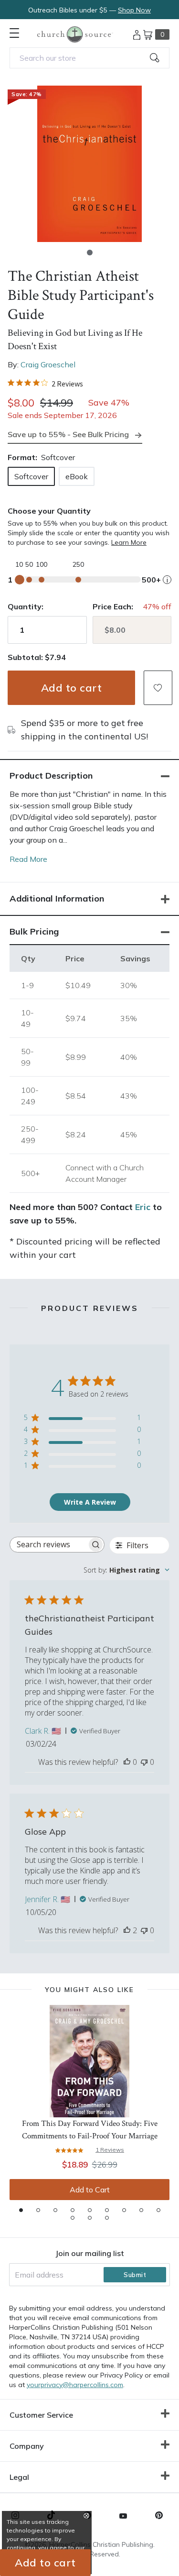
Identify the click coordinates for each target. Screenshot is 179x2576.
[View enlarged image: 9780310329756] (89, 164)
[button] (90, 253)
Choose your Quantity (49, 511)
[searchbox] (48, 1545)
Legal (19, 2477)
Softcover (31, 476)
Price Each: (113, 606)
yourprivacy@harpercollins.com (75, 2385)
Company (27, 2446)
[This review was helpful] (127, 1930)
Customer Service (41, 2415)
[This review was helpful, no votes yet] (127, 1762)
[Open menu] (14, 33)
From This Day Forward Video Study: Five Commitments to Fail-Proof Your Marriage (90, 2130)
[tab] (21, 2210)
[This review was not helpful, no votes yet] (144, 1762)
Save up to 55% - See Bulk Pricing (68, 434)
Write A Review (90, 1502)
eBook (77, 476)
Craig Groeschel (48, 364)
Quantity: (26, 606)
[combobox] (89, 58)
